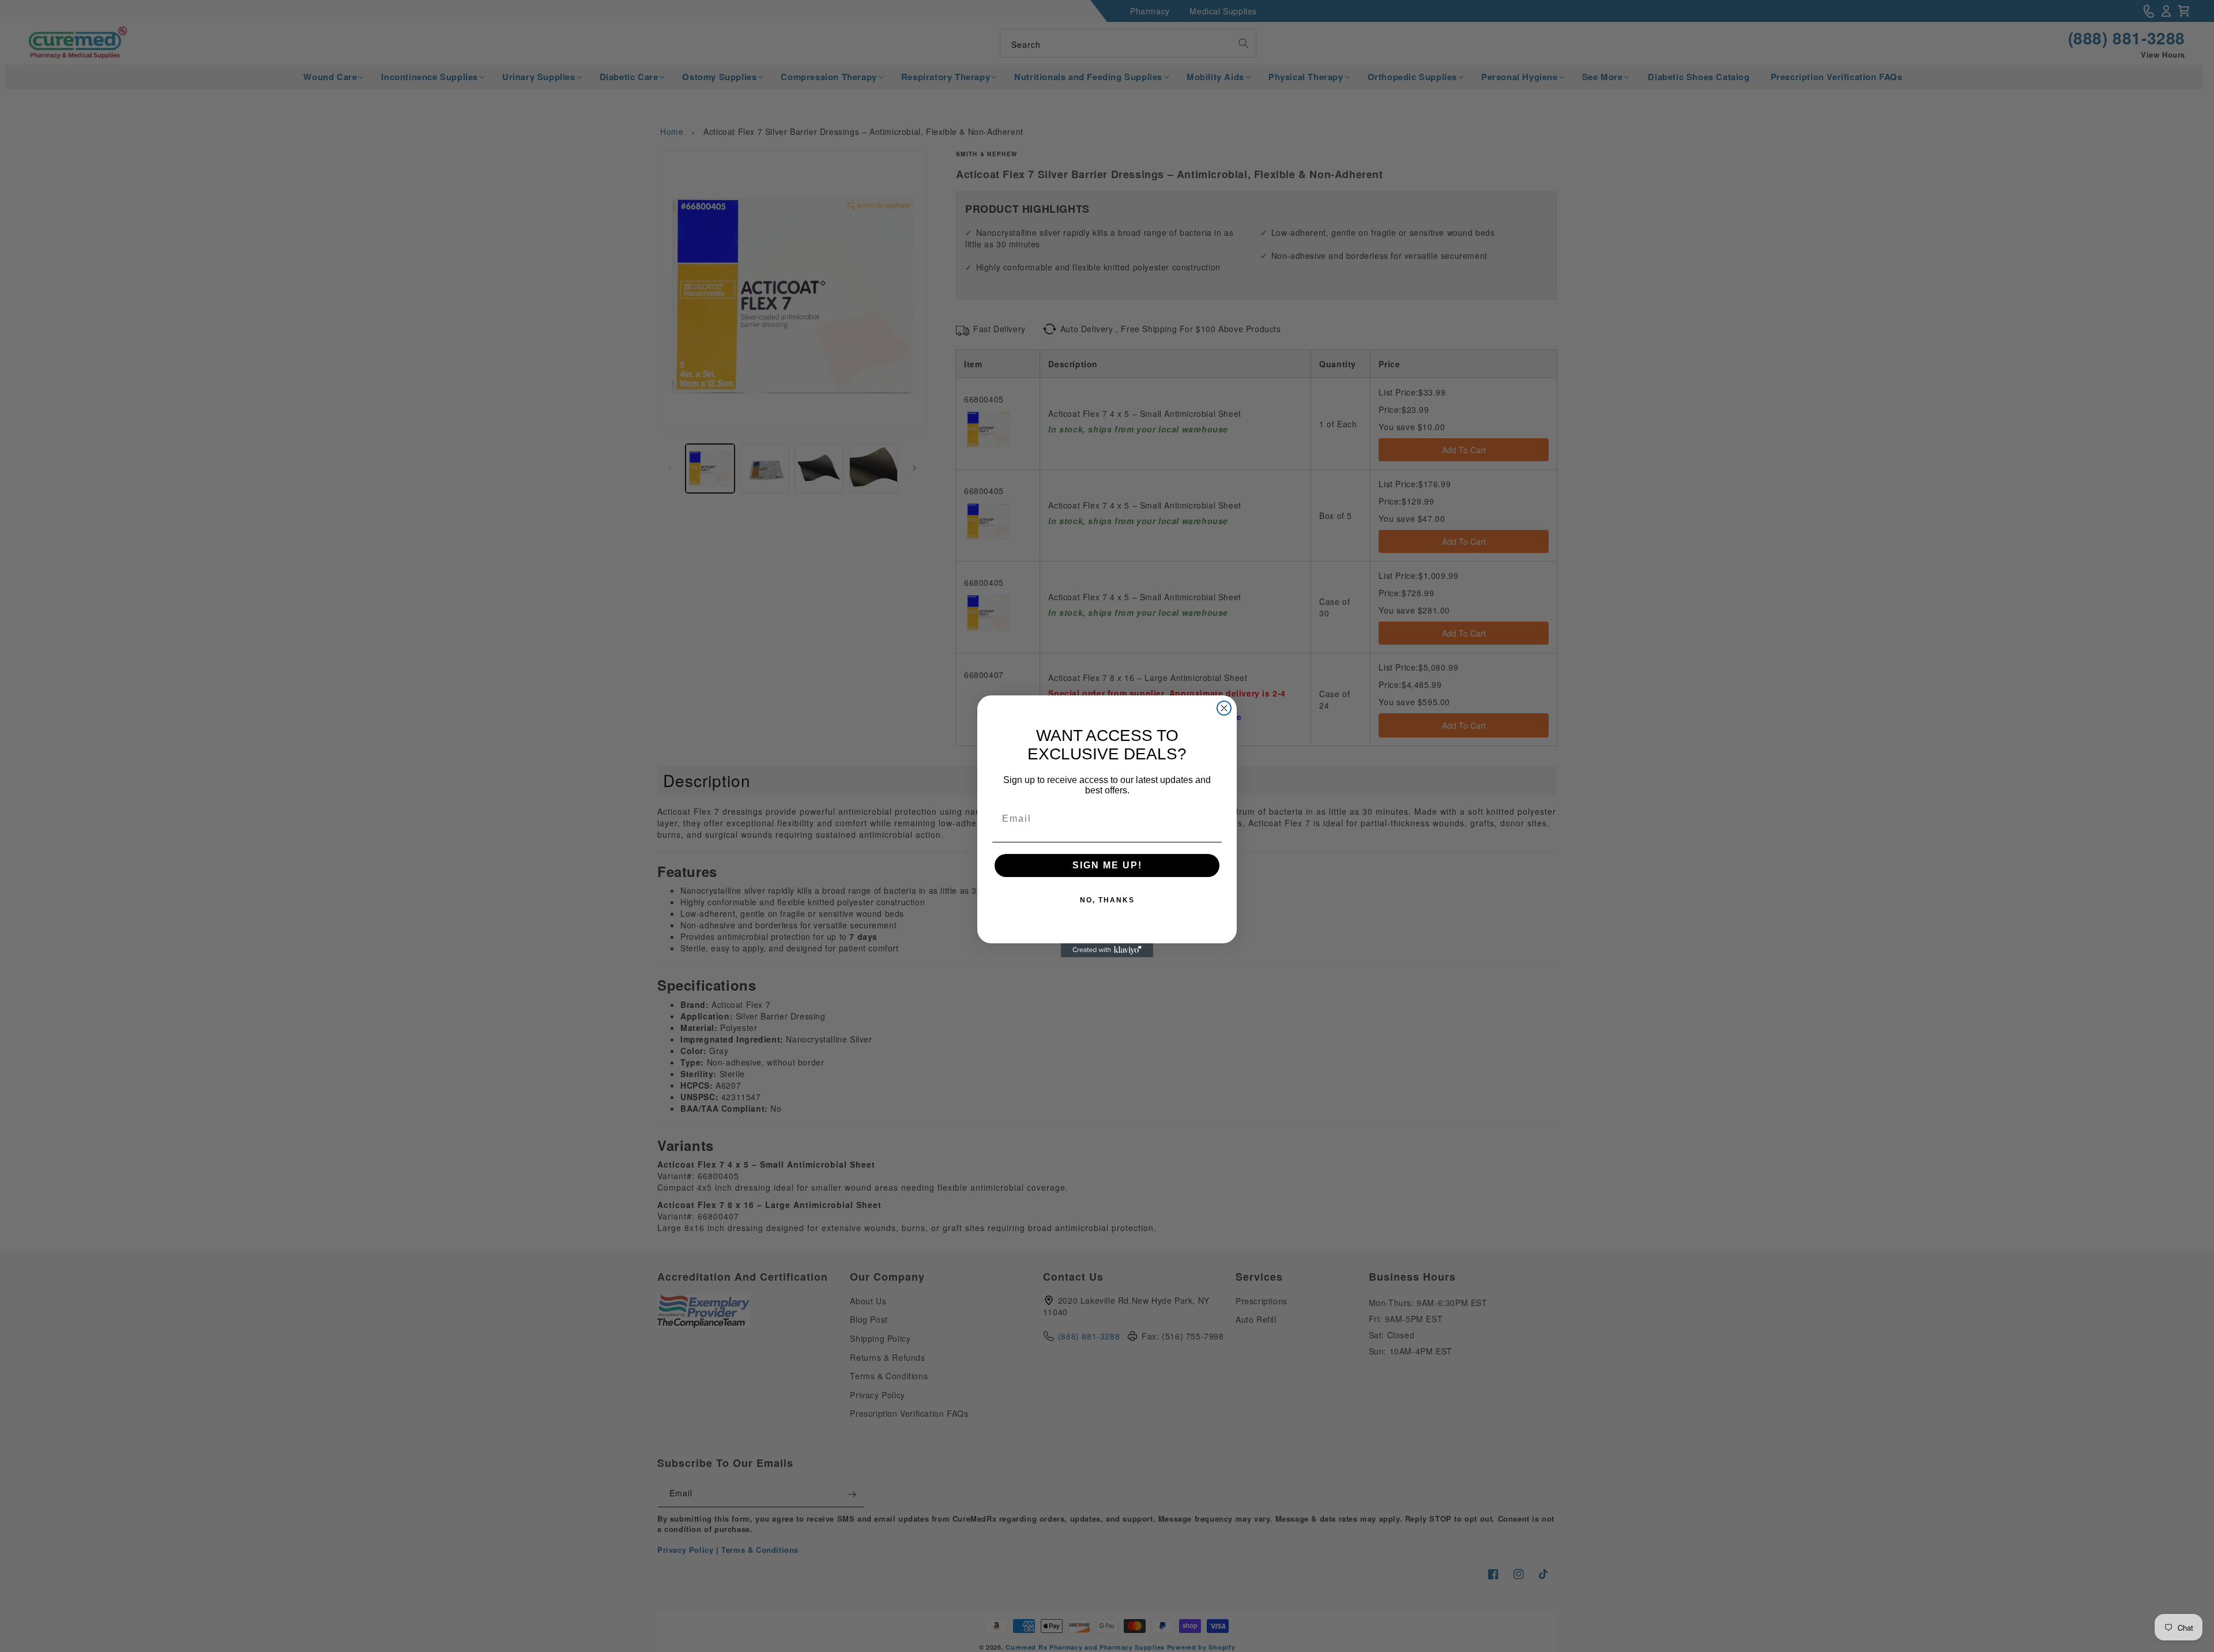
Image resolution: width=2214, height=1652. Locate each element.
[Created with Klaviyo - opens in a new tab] (1107, 950)
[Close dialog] (1224, 708)
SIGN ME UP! (1107, 865)
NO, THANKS (1107, 900)
